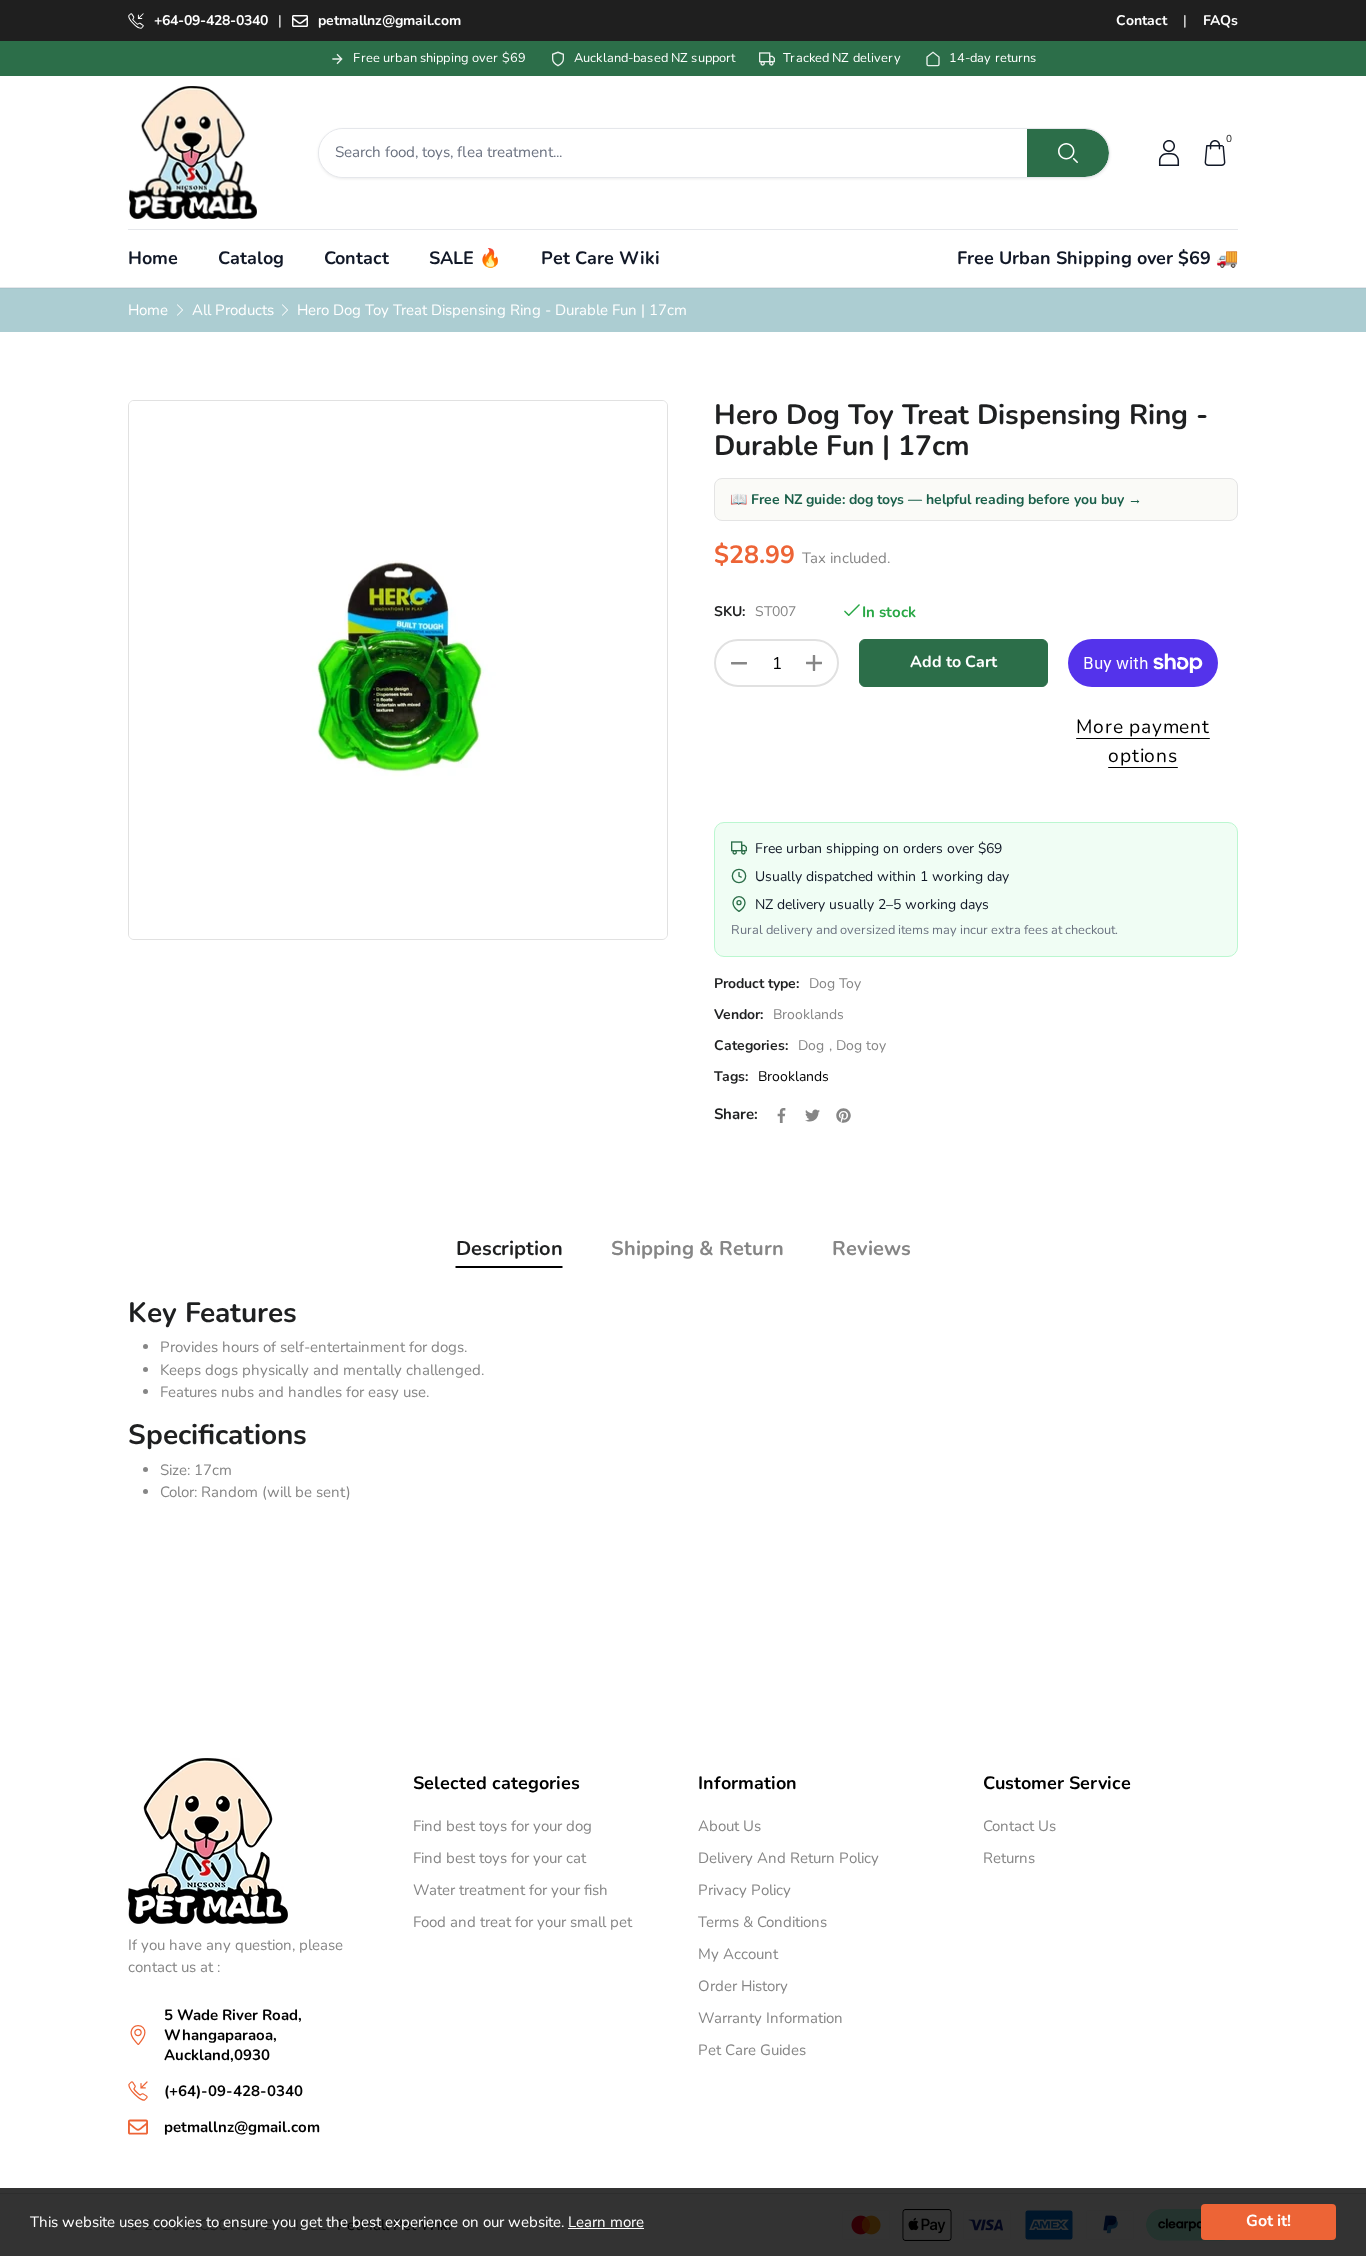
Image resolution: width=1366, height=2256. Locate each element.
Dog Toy (835, 983)
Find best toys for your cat (499, 1858)
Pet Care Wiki (600, 258)
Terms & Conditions (762, 1922)
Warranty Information (770, 2018)
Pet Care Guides (752, 2050)
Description (509, 1248)
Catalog (251, 258)
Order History (743, 1986)
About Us (729, 1826)
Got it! (1268, 2221)
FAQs (1220, 20)
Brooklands (808, 1014)
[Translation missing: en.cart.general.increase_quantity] (814, 663)
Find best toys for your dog (502, 1826)
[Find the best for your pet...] (1068, 153)
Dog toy (861, 1045)
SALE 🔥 (465, 258)
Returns (1009, 1858)
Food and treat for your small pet (522, 1922)
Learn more (606, 2222)
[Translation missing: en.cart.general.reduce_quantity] (739, 663)
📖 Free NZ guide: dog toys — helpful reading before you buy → (936, 499)
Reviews (871, 1248)
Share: (736, 1114)
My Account (738, 1954)
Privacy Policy (744, 1890)
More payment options (1143, 741)
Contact (1141, 20)
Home (153, 258)
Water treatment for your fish (510, 1890)
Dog (811, 1045)
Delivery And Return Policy (788, 1858)
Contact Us (1019, 1826)
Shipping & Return (697, 1248)
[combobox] (673, 153)
